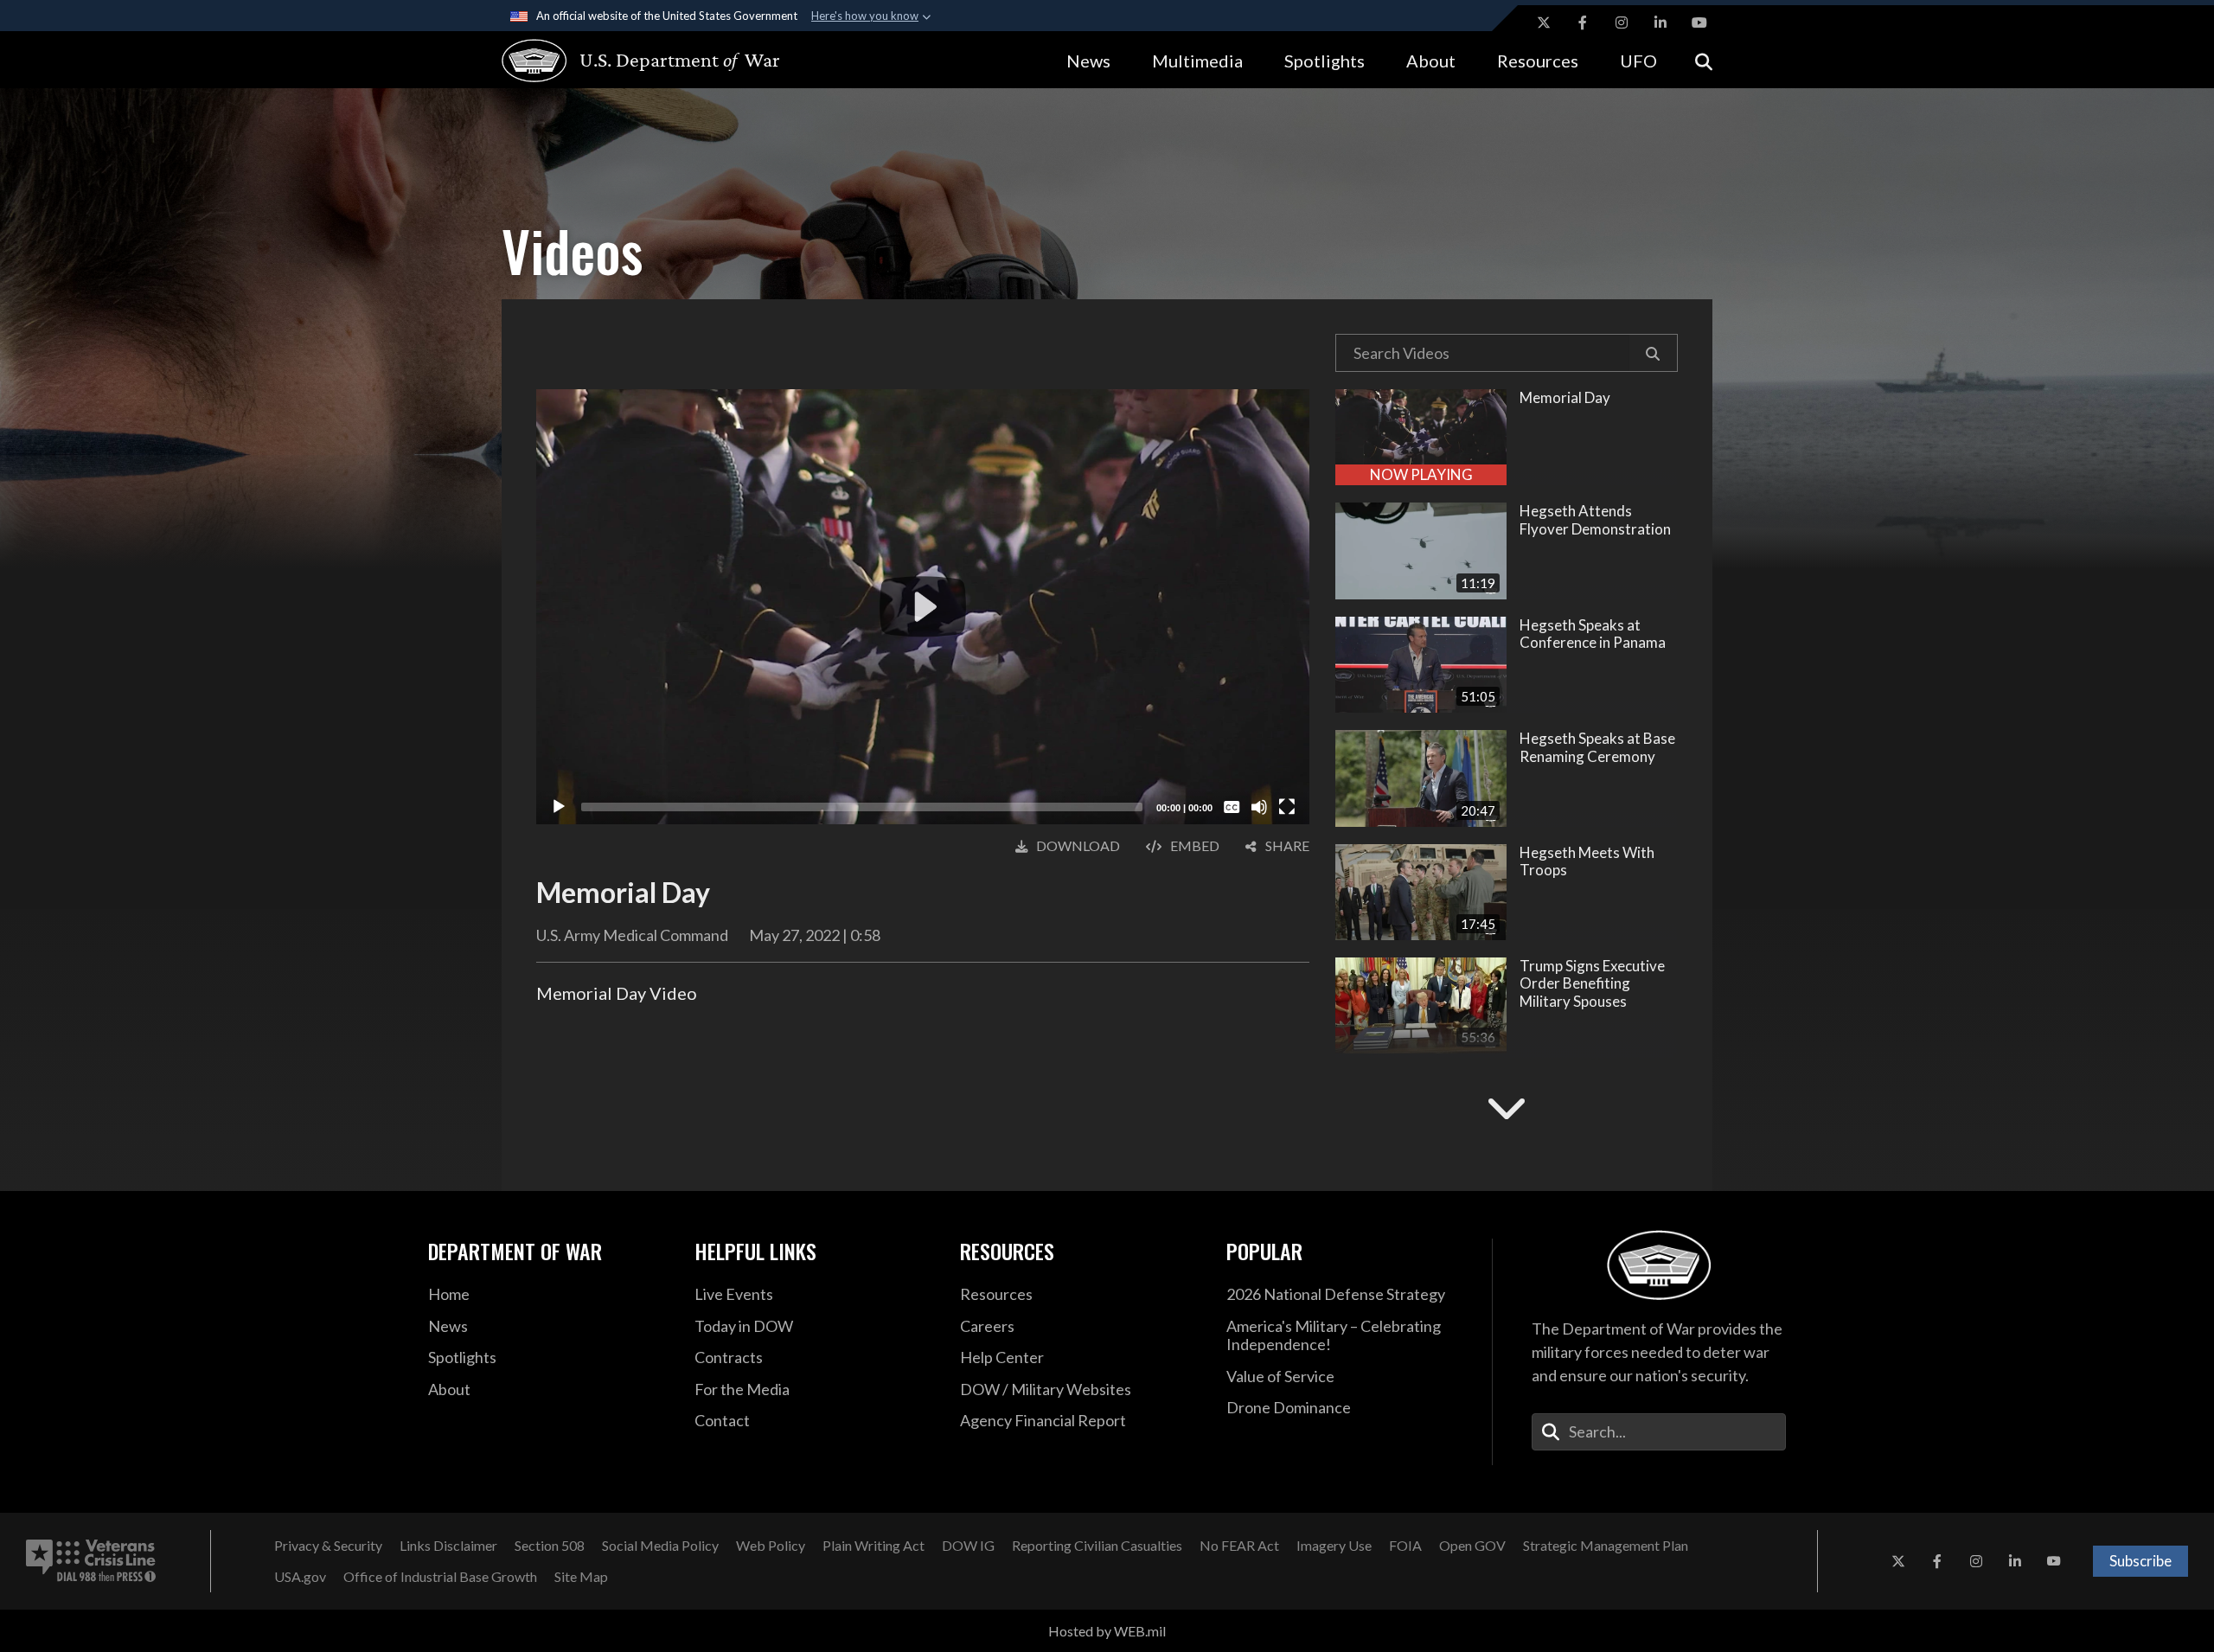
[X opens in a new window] (1544, 22)
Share (1287, 845)
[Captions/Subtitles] (1232, 807)
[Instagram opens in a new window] (1622, 22)
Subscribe (2140, 1561)
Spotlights (1325, 61)
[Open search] (1704, 60)
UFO (1638, 61)
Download (1078, 845)
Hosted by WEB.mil (1107, 1631)
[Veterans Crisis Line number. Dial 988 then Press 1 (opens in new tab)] (91, 1561)
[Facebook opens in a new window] (1583, 22)
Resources (1538, 61)
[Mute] (1259, 807)
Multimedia (1197, 61)
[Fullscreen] (1287, 807)
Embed (1195, 845)
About (1431, 61)
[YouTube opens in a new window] (1699, 22)
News (1088, 61)
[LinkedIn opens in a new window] (1660, 22)
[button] (1653, 353)
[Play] (559, 807)
